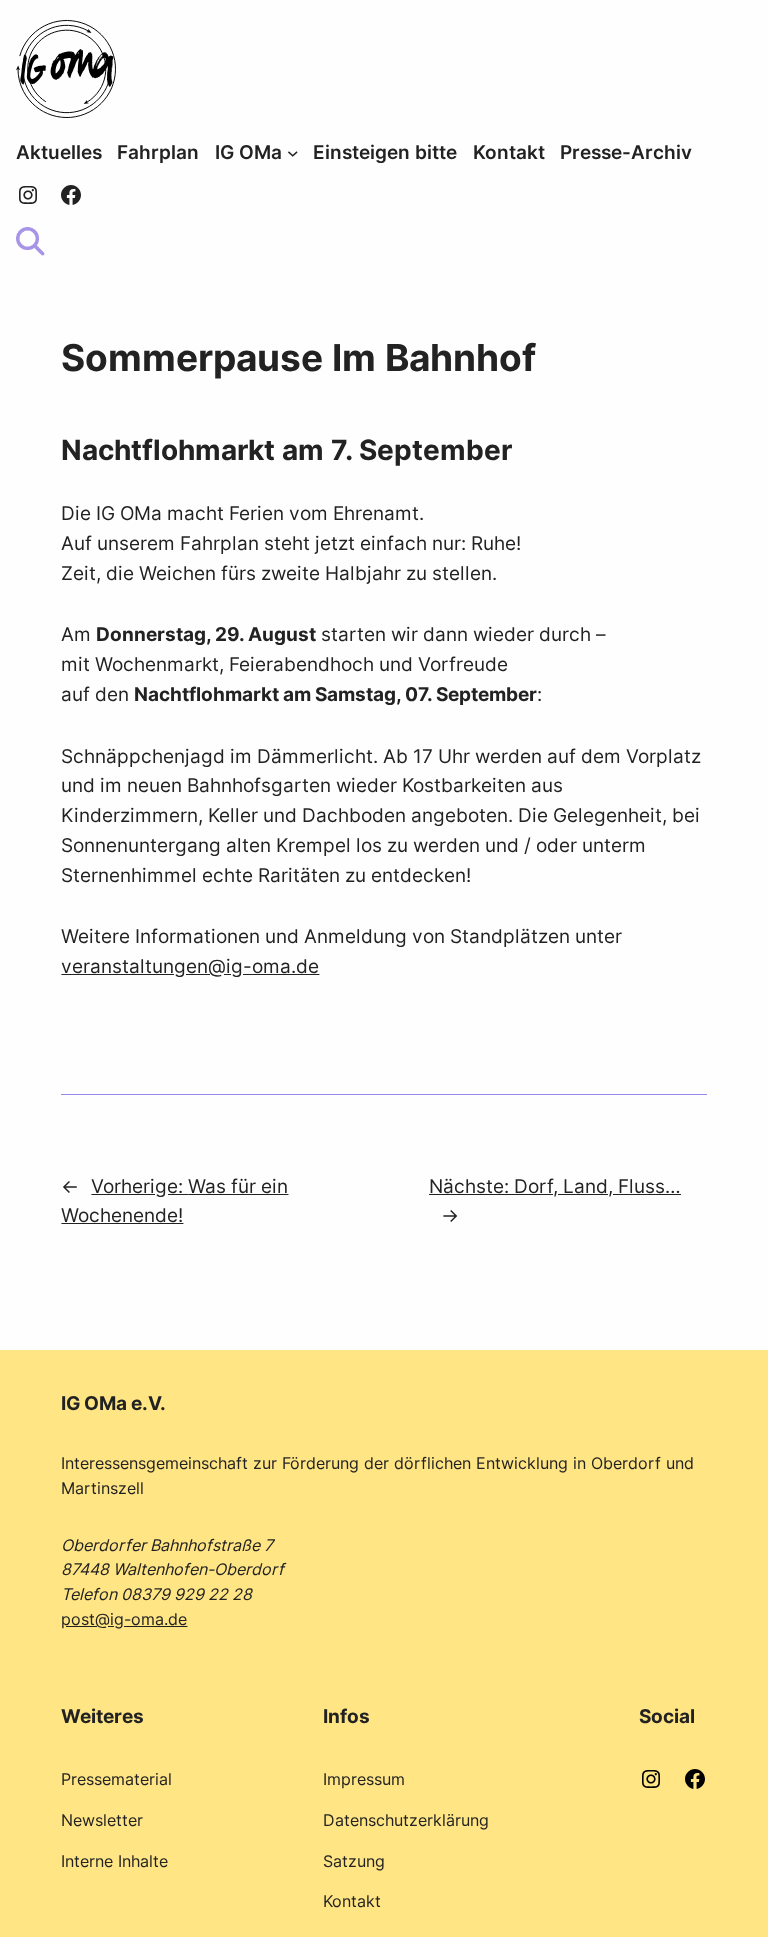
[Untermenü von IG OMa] (293, 153)
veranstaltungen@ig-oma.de (190, 966)
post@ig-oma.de (124, 1619)
